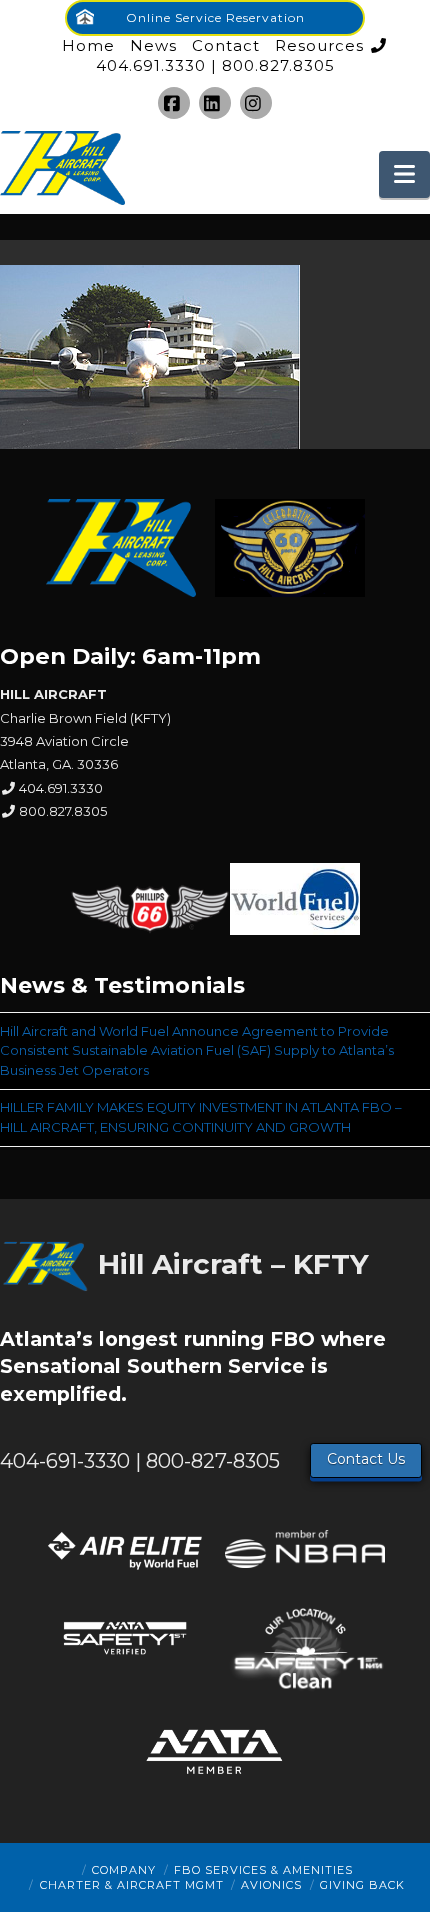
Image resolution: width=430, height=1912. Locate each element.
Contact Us (366, 1459)
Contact (226, 45)
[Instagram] (256, 103)
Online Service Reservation (215, 17)
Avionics (271, 1885)
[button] (404, 174)
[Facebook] (174, 103)
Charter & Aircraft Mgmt (132, 1885)
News (153, 45)
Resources (319, 45)
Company (124, 1870)
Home (88, 45)
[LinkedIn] (215, 103)
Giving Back (362, 1885)
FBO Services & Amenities (263, 1870)
